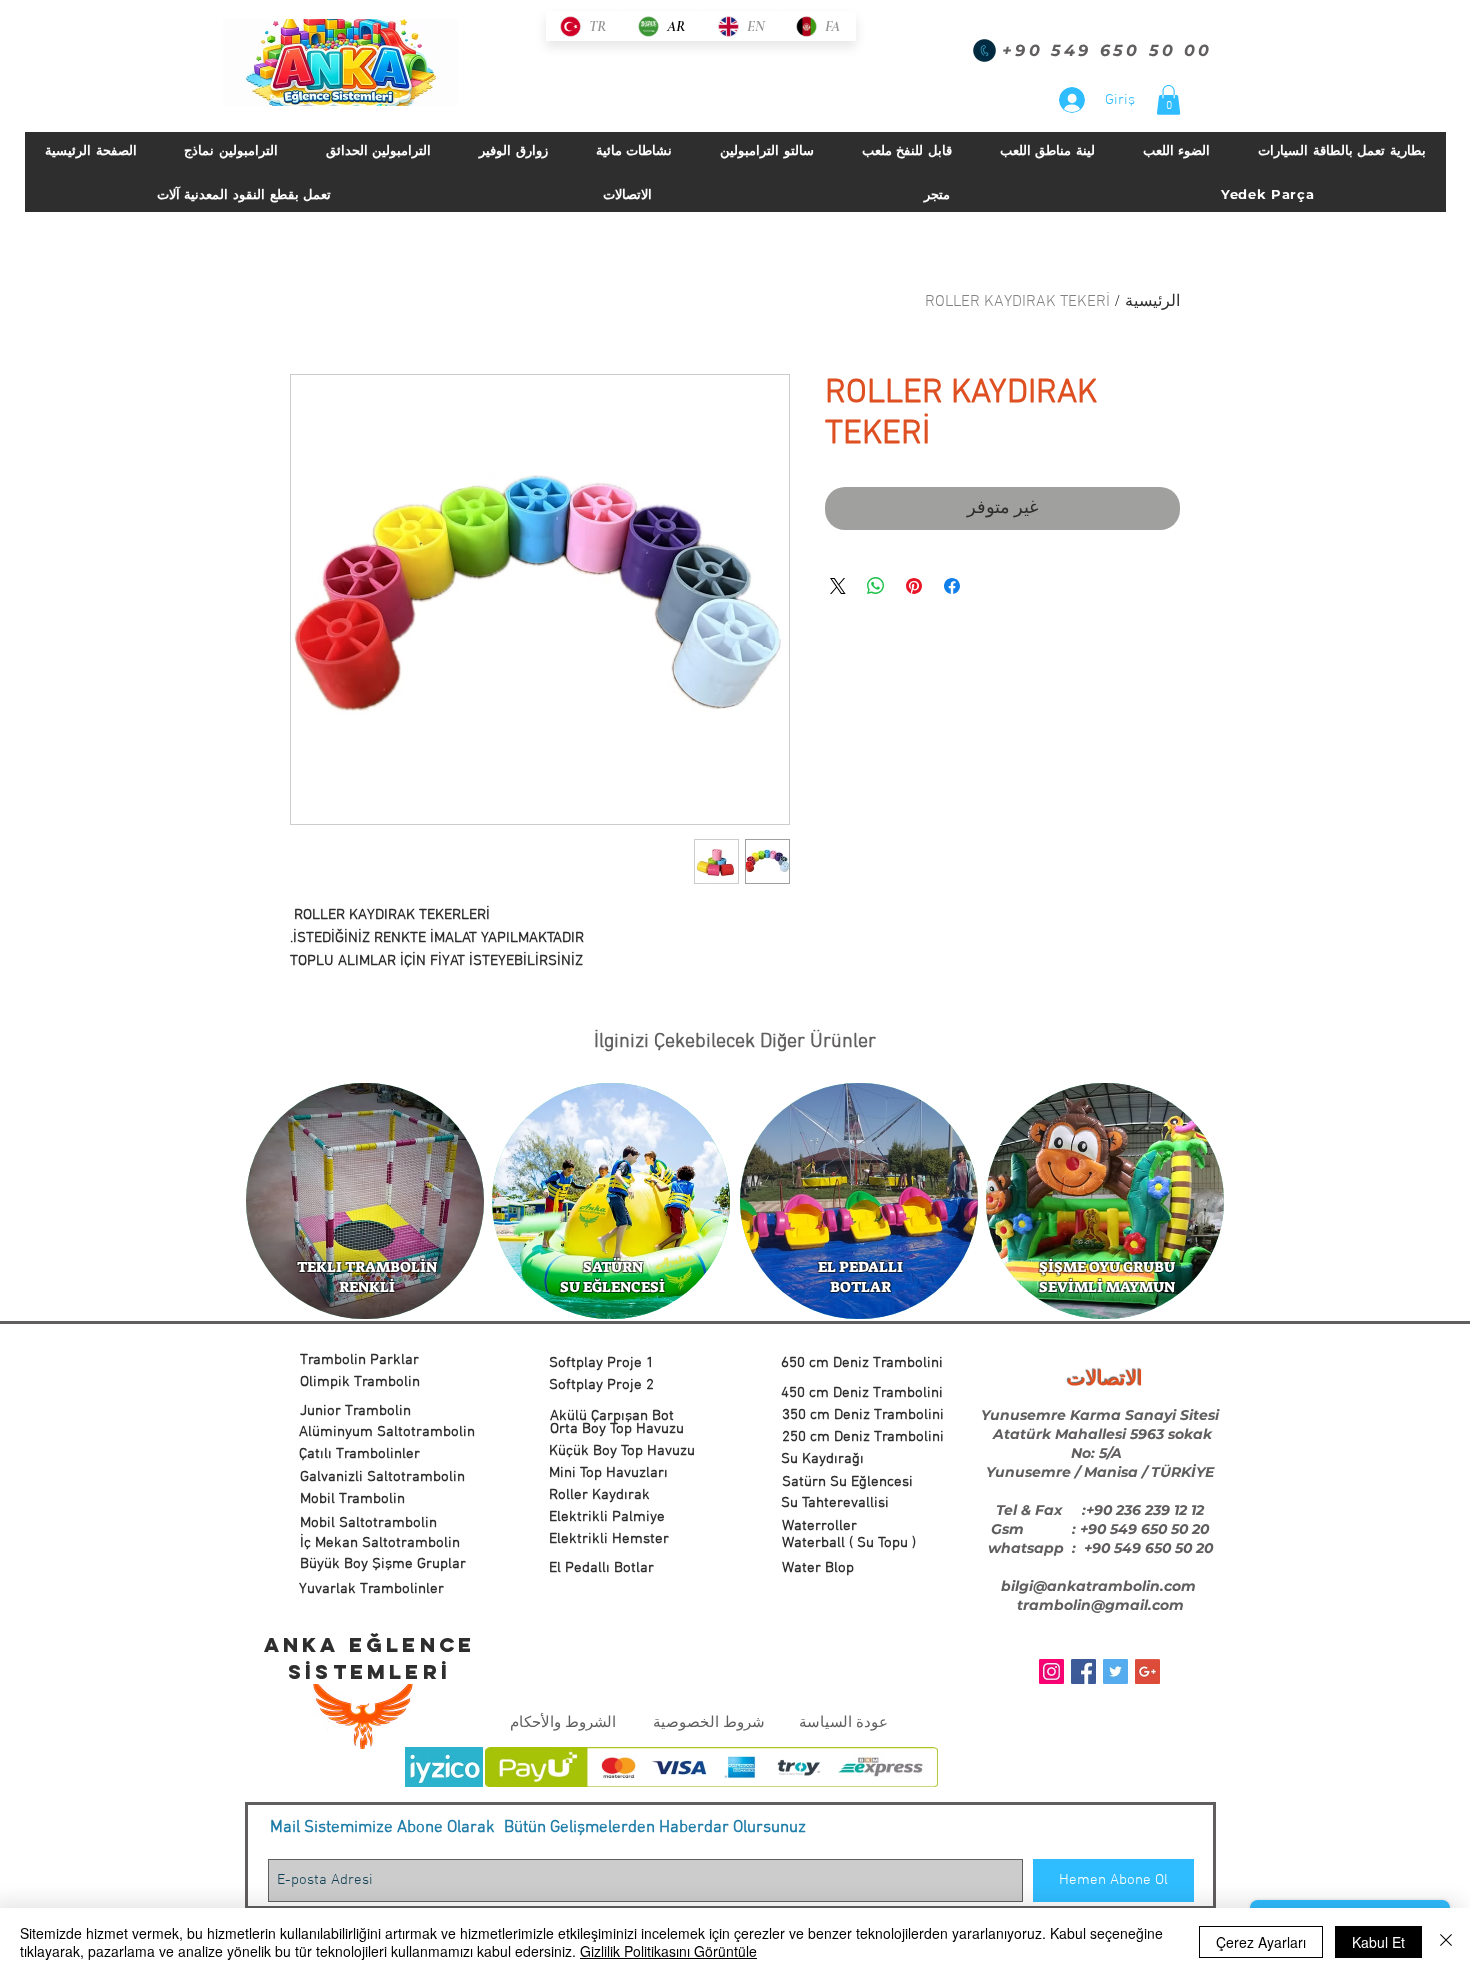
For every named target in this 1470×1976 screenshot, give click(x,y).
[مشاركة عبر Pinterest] (914, 586)
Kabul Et (1378, 1942)
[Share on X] (838, 586)
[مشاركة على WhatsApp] (876, 586)
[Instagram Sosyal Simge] (1051, 1671)
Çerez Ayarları (1261, 1942)
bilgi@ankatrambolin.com (1098, 1586)
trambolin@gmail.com (1100, 1605)
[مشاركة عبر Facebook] (952, 586)
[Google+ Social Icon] (1147, 1671)
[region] (365, 1202)
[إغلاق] (1446, 1942)
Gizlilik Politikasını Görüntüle (668, 1951)
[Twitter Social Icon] (1115, 1671)
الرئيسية (1152, 302)
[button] (1168, 100)
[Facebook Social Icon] (1083, 1671)
